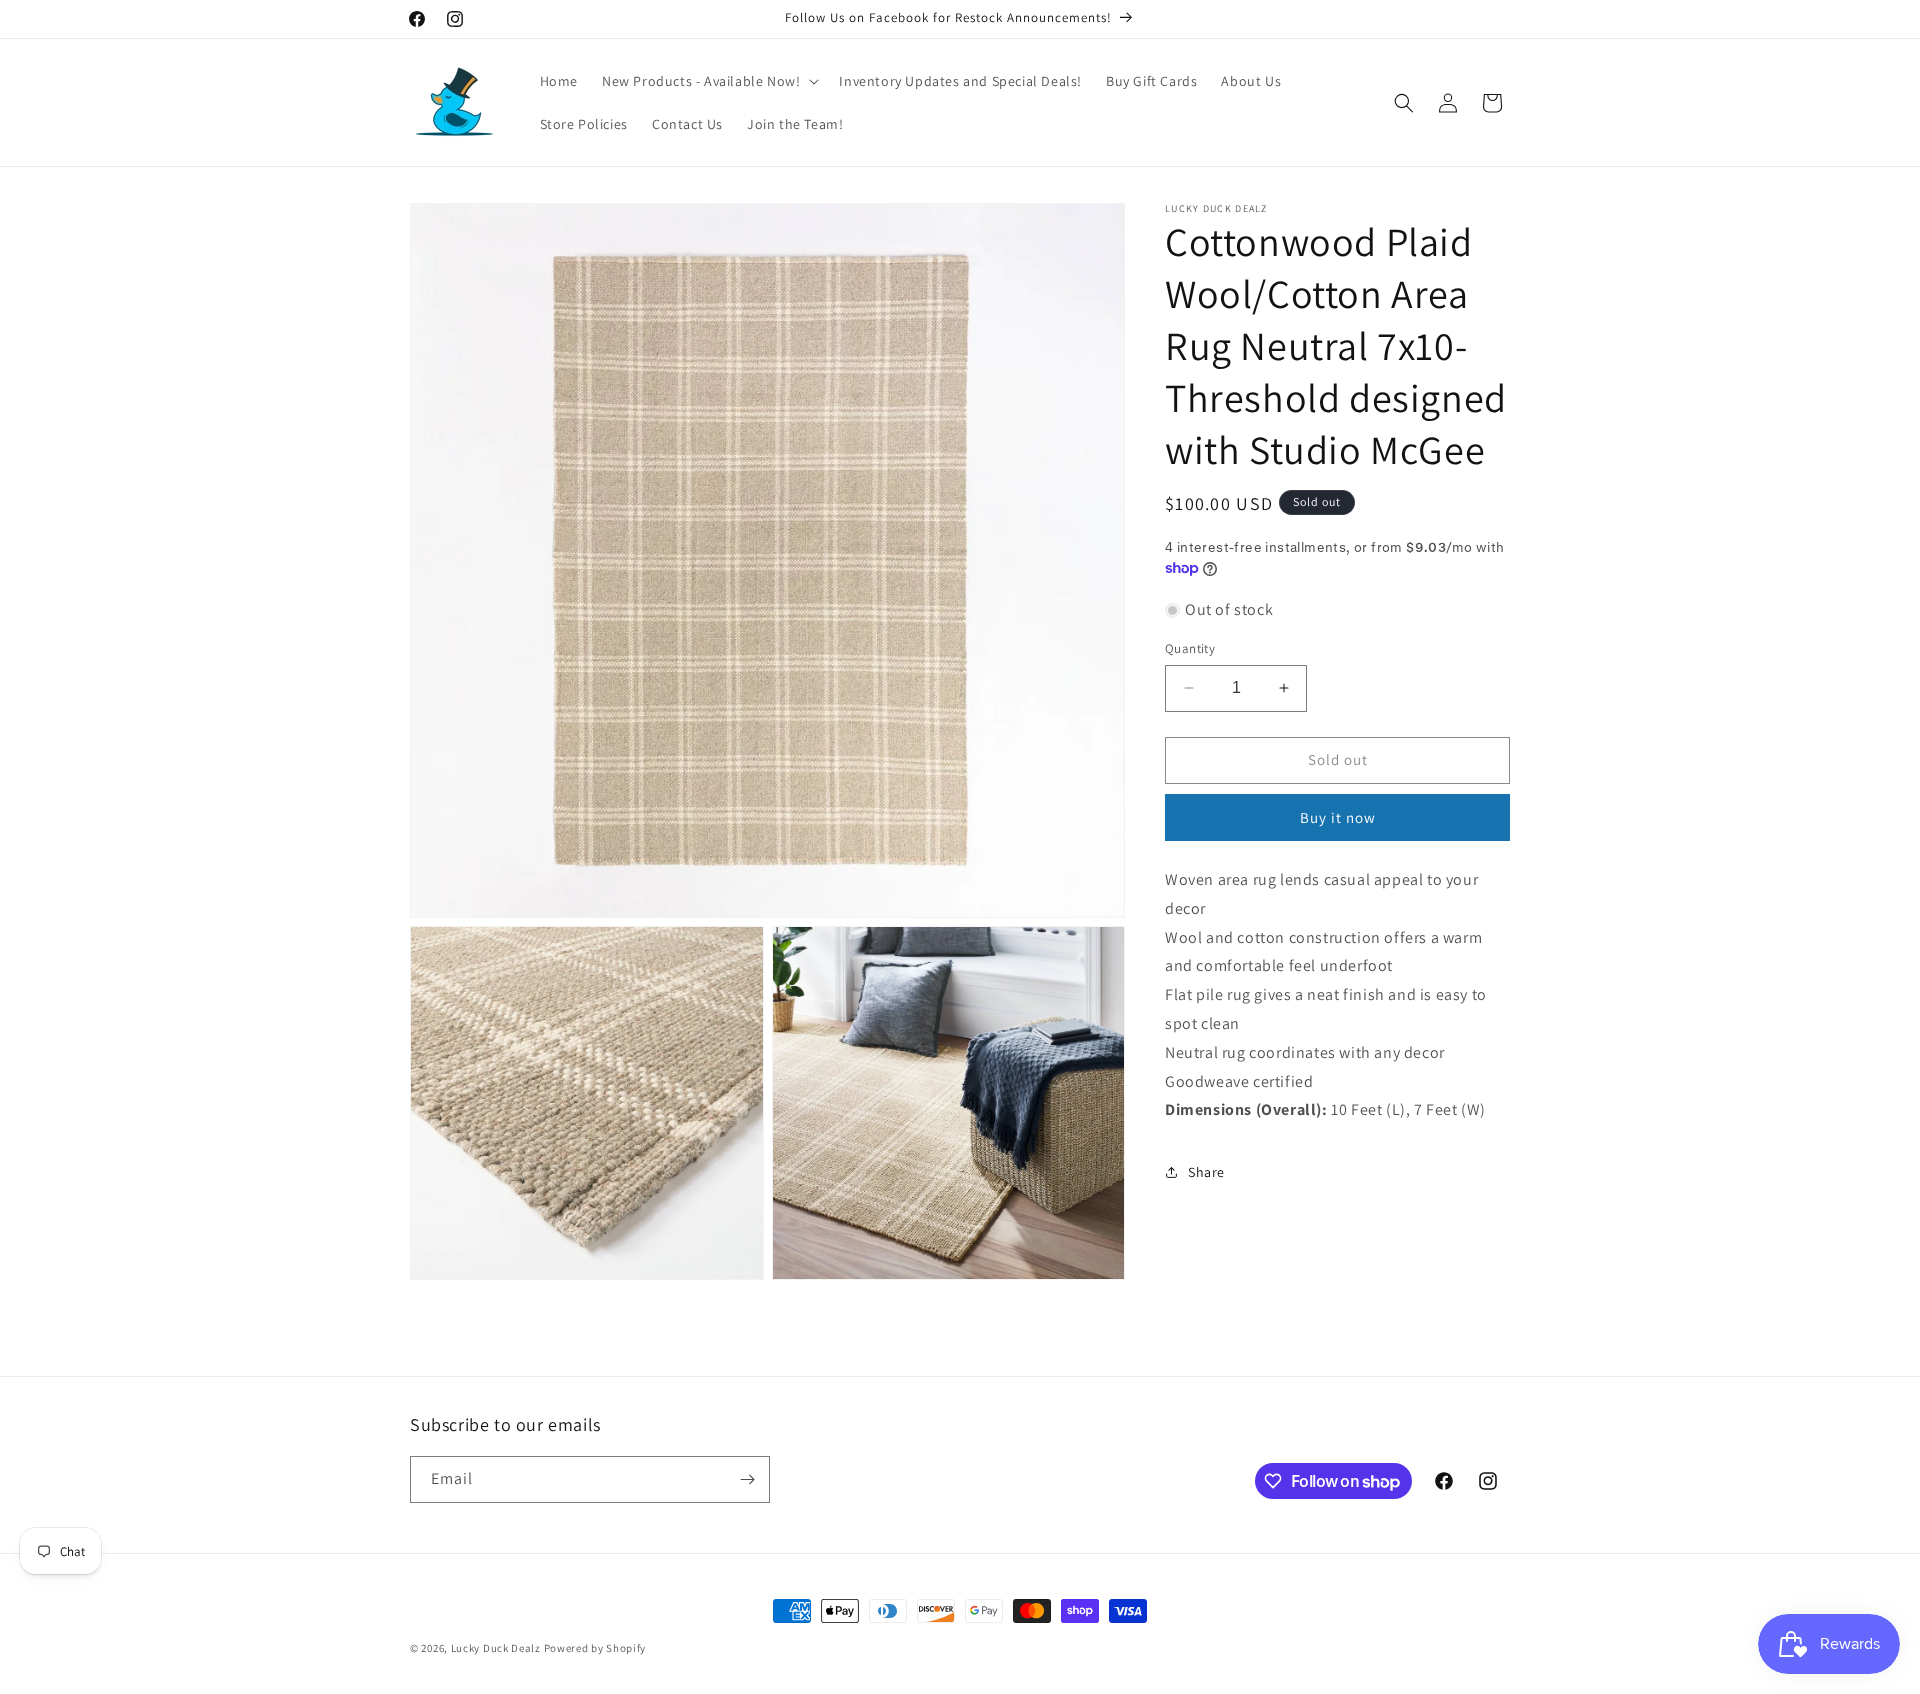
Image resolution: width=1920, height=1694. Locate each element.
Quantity (1190, 648)
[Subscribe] (747, 1479)
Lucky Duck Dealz (496, 1648)
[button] (708, 81)
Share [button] (1206, 1172)
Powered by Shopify (595, 1648)
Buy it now (1338, 817)
